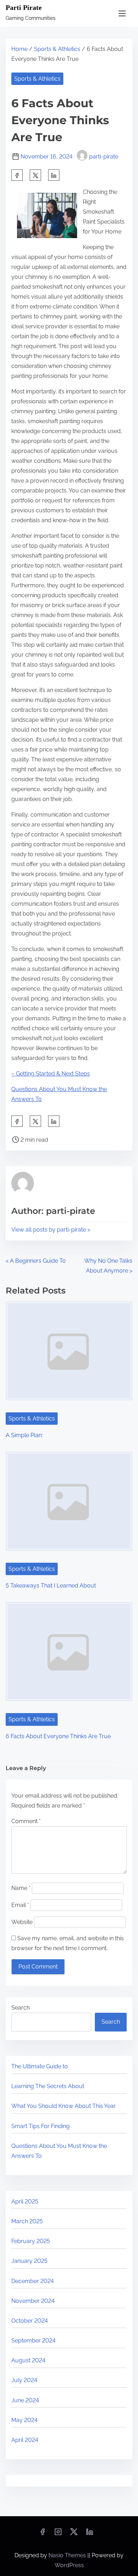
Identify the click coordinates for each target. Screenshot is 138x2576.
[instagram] (58, 2534)
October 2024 (30, 2321)
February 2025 (31, 2241)
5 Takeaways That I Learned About (51, 1586)
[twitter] (35, 175)
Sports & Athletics (57, 49)
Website (22, 1922)
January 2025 (29, 2261)
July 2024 (24, 2380)
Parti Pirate (24, 7)
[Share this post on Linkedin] (54, 175)
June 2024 (25, 2400)
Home (19, 49)
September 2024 (33, 2341)
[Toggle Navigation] (122, 13)
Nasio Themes (68, 2555)
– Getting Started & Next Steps (51, 1074)
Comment (26, 1821)
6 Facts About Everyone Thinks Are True (58, 1736)
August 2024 (28, 2360)
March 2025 (27, 2221)
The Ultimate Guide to (40, 2066)
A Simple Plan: (24, 1435)
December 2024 (33, 2281)
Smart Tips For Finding (41, 2126)
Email (20, 1905)
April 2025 (25, 2202)
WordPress (69, 2565)
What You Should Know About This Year (64, 2106)
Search (21, 2008)
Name (21, 1888)
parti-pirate (104, 157)
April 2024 (25, 2440)
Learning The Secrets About (48, 2086)
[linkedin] (90, 2534)
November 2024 (33, 2301)
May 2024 (24, 2420)
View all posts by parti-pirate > (51, 1230)
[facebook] (17, 175)
